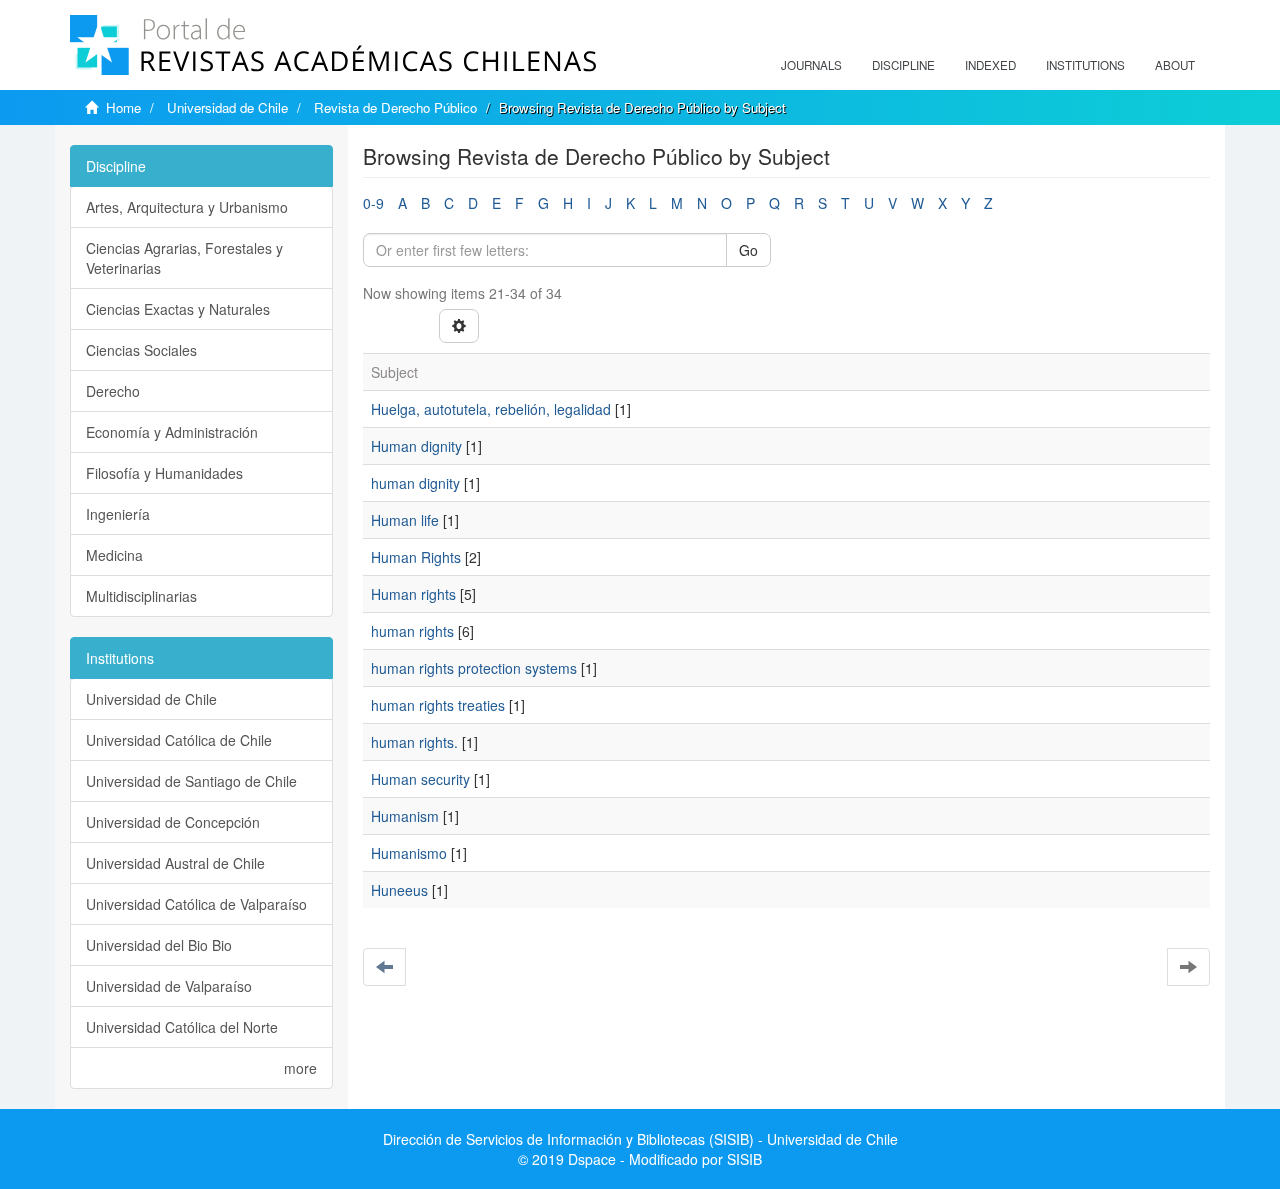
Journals (811, 65)
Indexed (990, 65)
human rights (412, 631)
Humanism (405, 816)
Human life (405, 520)
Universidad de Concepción (173, 822)
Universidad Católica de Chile (179, 740)
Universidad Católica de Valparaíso (196, 904)
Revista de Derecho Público (395, 107)
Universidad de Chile (227, 107)
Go (748, 250)
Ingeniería (118, 514)
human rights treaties (438, 705)
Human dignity (416, 446)
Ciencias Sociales (141, 350)
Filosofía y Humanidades (164, 473)
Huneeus (399, 890)
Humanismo (409, 853)
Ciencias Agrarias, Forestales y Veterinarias (184, 258)
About (1175, 65)
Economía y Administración (172, 432)
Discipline (903, 65)
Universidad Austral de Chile (175, 863)
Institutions (1085, 65)
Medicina (114, 555)
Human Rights (416, 557)
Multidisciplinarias (141, 596)
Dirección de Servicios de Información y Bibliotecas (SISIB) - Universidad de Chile (640, 1139)
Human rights (413, 594)
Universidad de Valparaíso (169, 986)
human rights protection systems (474, 668)
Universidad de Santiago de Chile (191, 781)
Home (123, 107)
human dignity (415, 483)
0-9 (373, 203)
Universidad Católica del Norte (182, 1027)
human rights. (414, 742)
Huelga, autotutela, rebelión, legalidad (491, 409)
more (300, 1068)
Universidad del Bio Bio (159, 945)
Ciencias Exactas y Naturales (178, 309)
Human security (420, 779)
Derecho (113, 391)
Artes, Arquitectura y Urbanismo (187, 207)
